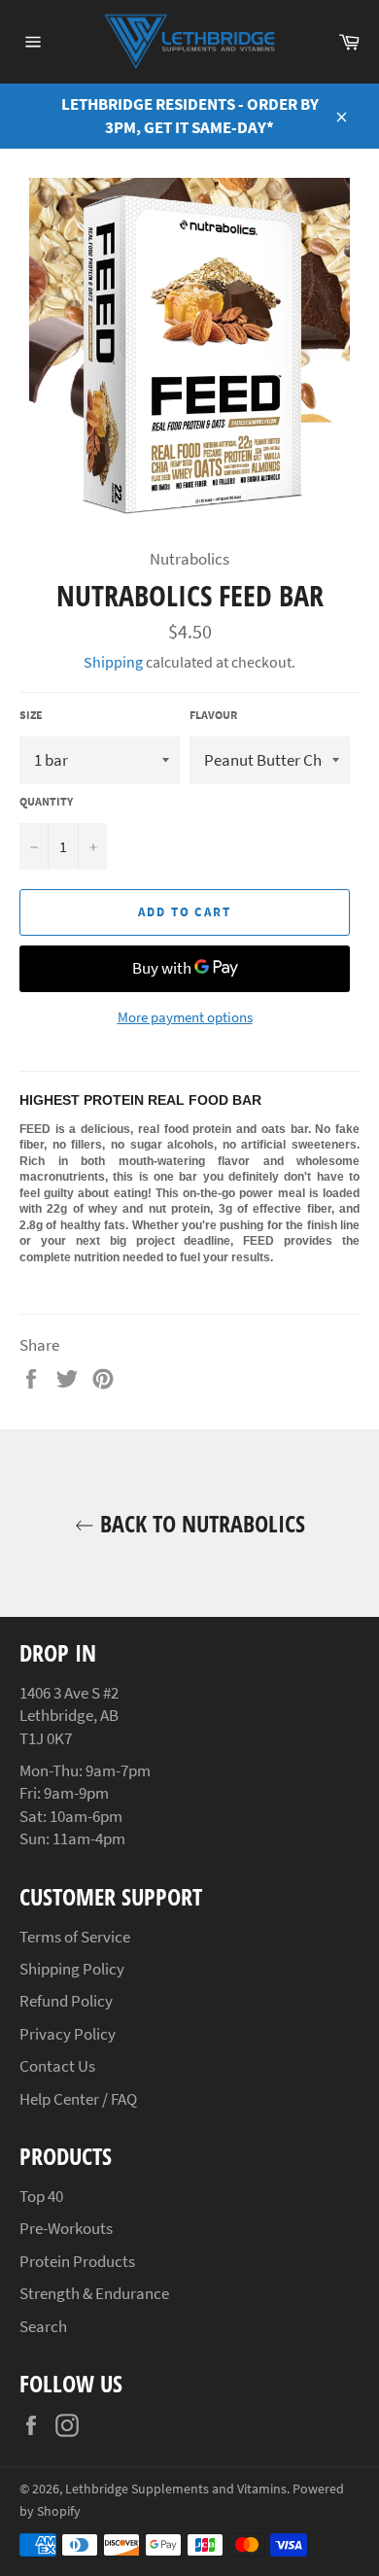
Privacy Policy (68, 2034)
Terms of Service (75, 1937)
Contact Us (57, 2066)
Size (31, 715)
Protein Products (77, 2261)
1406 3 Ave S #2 (69, 1693)
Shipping (113, 662)
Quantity (46, 801)
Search (43, 2326)
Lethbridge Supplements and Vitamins (176, 2489)
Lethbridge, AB (69, 1715)
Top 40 (41, 2196)
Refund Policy (66, 2001)
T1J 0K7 (46, 1738)
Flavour (213, 715)
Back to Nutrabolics (200, 1523)
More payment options (185, 1017)
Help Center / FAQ (78, 2099)
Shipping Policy (72, 1969)
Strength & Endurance (94, 2293)
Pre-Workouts (66, 2228)
